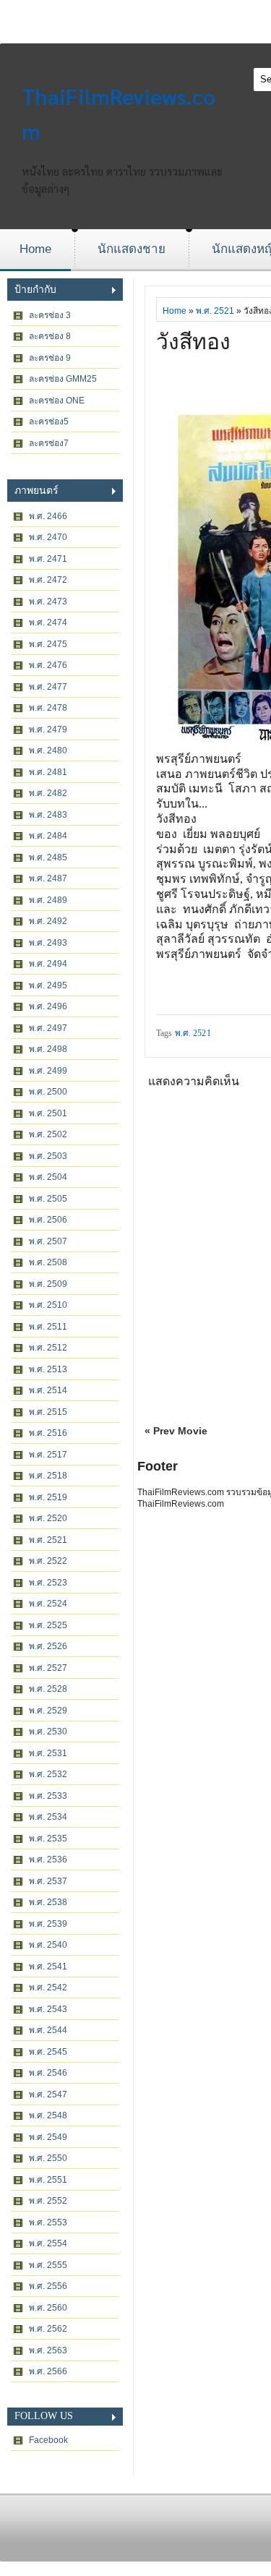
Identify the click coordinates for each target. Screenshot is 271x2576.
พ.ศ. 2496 (48, 1006)
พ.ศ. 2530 (48, 1732)
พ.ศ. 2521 (48, 1540)
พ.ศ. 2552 (48, 2201)
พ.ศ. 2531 (48, 1753)
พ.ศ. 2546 (48, 2073)
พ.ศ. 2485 (48, 857)
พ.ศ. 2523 (48, 1583)
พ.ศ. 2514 (48, 1390)
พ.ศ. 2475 (48, 644)
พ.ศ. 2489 (48, 900)
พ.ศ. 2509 (48, 1284)
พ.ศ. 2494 (48, 964)
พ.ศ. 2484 (48, 836)
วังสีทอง (193, 342)
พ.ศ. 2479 (48, 729)
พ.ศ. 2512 (48, 1348)
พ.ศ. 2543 (48, 2009)
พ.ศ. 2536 (48, 1860)
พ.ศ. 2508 (48, 1262)
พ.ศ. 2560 (48, 2308)
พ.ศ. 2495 (48, 985)
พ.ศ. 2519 (48, 1497)
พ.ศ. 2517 (48, 1455)
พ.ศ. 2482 (48, 793)
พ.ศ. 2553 (48, 2222)
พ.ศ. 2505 (48, 1199)
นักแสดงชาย (132, 249)
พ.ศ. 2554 (48, 2243)
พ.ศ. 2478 (48, 708)
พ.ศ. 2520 (48, 1518)
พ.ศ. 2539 (48, 1924)
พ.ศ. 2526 (48, 1646)
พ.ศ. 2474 (48, 622)
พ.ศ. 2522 (48, 1561)
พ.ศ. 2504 (48, 1177)
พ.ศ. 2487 (48, 878)
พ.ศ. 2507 (48, 1241)
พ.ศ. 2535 (48, 1839)
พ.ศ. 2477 (48, 687)
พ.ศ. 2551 (48, 2180)
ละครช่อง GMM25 (63, 379)
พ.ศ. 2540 (48, 1945)
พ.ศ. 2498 (48, 1049)
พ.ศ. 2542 (48, 1987)
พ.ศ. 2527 (48, 1668)
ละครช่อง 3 (50, 315)
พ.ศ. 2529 (48, 1711)
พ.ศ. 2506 (48, 1220)
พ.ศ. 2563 (48, 2350)
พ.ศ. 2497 (48, 1028)
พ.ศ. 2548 (48, 2115)
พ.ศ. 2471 (48, 559)
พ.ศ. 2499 (48, 1071)
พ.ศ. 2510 (48, 1305)
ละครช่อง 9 (50, 358)
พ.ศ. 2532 (48, 1774)
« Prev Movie (176, 1431)
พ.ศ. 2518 (48, 1476)
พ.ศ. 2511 (48, 1327)
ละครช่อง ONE (57, 401)
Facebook (48, 2440)
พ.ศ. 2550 (48, 2158)
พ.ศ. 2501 (48, 1113)
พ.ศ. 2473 (48, 602)
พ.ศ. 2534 (48, 1817)
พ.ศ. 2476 (48, 665)
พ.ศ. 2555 (48, 2265)
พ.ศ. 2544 (48, 2030)
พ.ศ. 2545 (48, 2052)
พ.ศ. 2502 (48, 1134)
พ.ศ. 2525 (48, 1625)
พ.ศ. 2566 (48, 2371)
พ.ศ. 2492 (48, 921)
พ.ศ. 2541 (48, 1967)
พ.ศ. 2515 (48, 1412)
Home (35, 249)
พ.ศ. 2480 (48, 750)
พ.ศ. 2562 (48, 2329)
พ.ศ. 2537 (48, 1881)
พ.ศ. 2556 (48, 2286)
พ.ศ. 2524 (48, 1604)
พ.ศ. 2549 (48, 2137)
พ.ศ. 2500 (48, 1092)
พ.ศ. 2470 (48, 537)
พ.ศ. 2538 (48, 1902)
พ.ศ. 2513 (48, 1369)
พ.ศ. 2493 (48, 943)
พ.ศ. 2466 (48, 516)
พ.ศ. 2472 (48, 580)
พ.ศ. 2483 (48, 815)
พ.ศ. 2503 (48, 1156)
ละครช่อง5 (49, 422)
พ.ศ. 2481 (48, 772)
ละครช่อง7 (49, 443)
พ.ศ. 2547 (48, 2094)
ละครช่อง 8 (50, 336)
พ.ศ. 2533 (48, 1796)
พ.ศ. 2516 (48, 1433)
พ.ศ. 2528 (48, 1689)
